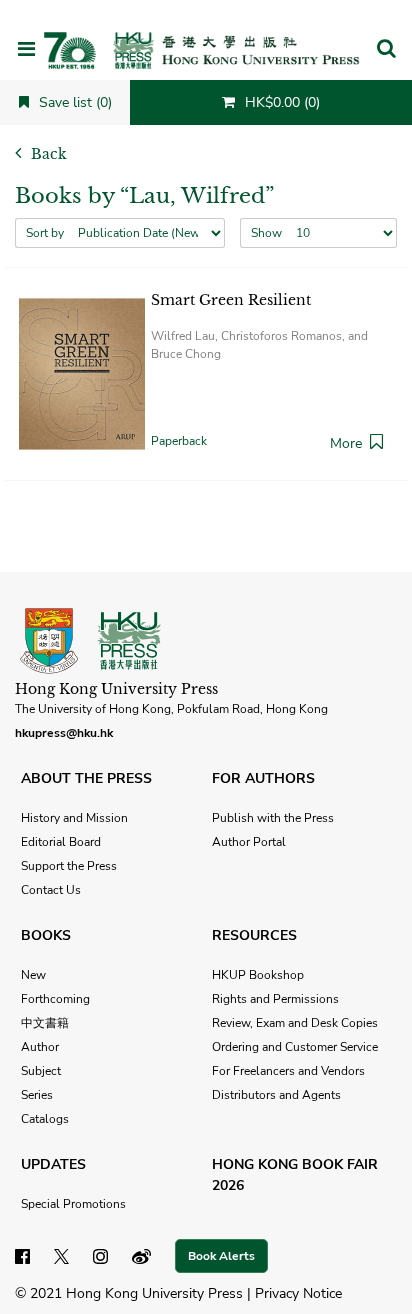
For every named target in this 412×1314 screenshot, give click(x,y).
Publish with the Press (273, 818)
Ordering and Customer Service (295, 1047)
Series (37, 1095)
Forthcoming (55, 999)
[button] (386, 50)
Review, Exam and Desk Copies (295, 1023)
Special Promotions (73, 1204)
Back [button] (47, 154)
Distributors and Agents (276, 1095)
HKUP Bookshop (258, 975)
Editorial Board (61, 842)
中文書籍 (45, 1023)
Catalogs (45, 1119)
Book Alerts (221, 1256)
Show (266, 233)
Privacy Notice (298, 1293)
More (346, 443)
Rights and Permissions (275, 999)
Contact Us (51, 890)
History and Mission (74, 818)
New (33, 975)
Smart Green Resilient (231, 300)
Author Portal (249, 842)
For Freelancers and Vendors (288, 1071)
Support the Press (69, 866)
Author (40, 1047)
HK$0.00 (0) (280, 102)
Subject (41, 1071)
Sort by (45, 233)
